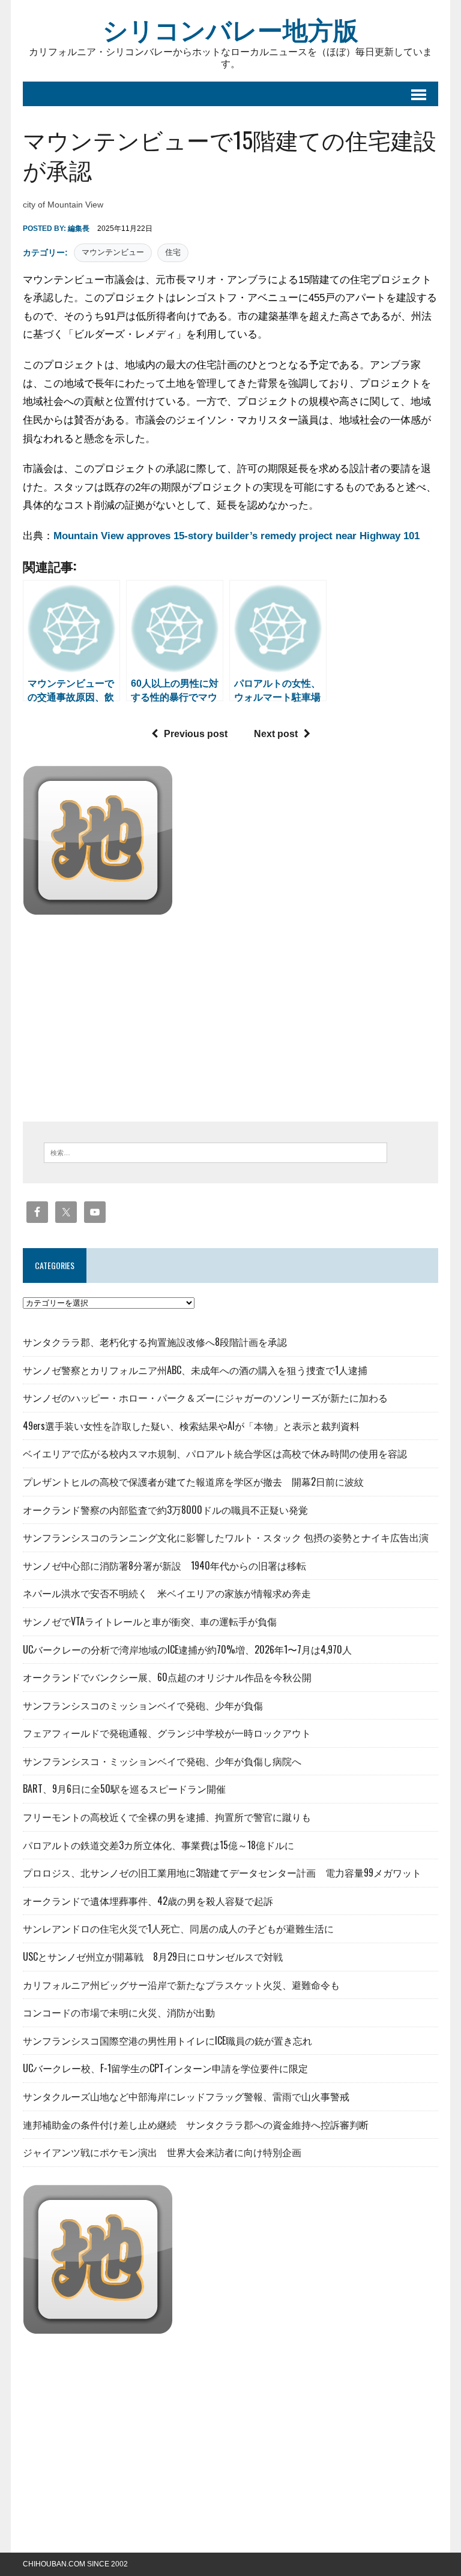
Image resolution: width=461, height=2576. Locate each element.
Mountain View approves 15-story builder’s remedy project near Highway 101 (237, 536)
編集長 (79, 229)
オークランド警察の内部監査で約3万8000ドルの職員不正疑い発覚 (165, 1510)
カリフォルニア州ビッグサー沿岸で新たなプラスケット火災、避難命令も (181, 1985)
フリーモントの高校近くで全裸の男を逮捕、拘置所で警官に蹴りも (167, 1817)
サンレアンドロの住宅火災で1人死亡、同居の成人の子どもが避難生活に (178, 1928)
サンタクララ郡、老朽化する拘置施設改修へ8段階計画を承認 (155, 1342)
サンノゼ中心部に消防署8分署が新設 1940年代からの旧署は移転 (164, 1565)
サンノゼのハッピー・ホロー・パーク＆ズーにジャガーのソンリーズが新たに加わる (205, 1397)
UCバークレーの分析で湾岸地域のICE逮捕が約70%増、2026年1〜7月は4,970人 (187, 1649)
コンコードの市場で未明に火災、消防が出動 (119, 2012)
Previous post (196, 734)
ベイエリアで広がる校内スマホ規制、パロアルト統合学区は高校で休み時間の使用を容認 (215, 1453)
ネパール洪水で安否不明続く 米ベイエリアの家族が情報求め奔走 (167, 1593)
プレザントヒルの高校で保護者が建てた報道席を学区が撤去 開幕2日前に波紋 (193, 1481)
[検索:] (215, 1152)
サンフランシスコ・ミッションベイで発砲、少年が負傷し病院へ (162, 1761)
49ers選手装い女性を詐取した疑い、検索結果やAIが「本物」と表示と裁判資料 (191, 1426)
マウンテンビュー (113, 252)
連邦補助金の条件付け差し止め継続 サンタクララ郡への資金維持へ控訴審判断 (196, 2124)
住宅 (173, 252)
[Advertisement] (124, 1015)
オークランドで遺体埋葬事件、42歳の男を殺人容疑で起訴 (148, 1901)
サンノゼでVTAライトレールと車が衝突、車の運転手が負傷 (150, 1621)
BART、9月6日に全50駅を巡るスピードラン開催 (124, 1789)
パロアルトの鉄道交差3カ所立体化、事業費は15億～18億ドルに (158, 1845)
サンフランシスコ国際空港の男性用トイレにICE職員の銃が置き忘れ (167, 2040)
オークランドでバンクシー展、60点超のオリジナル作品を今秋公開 (167, 1677)
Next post (276, 734)
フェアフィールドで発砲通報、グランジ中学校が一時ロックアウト (167, 1733)
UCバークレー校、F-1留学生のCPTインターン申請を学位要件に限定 (165, 2068)
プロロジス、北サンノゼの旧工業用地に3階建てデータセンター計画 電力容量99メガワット (222, 1872)
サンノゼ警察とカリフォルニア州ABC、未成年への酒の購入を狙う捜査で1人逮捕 (195, 1370)
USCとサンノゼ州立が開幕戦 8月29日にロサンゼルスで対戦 (153, 1956)
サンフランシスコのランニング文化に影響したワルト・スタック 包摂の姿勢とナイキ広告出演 (226, 1537)
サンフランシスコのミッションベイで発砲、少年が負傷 (143, 1705)
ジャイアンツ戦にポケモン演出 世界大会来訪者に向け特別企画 (162, 2152)
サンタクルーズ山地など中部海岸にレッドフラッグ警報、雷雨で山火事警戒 (186, 2096)
